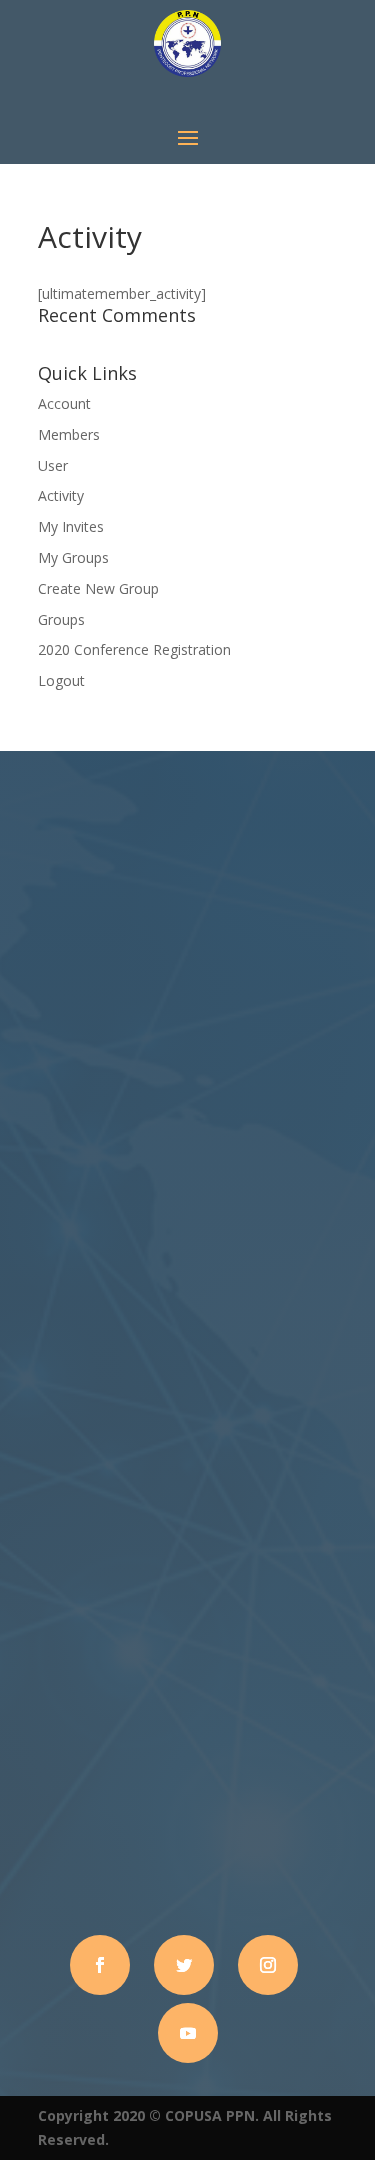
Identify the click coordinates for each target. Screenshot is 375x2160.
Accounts (43, 1892)
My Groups (73, 557)
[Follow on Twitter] (184, 1965)
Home (30, 1773)
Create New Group (98, 588)
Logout (61, 680)
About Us (42, 1797)
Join (188, 1274)
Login (29, 1845)
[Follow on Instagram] (268, 1965)
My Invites (71, 526)
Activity (61, 495)
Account (64, 403)
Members (69, 434)
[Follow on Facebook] (100, 1965)
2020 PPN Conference (85, 1821)
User (53, 465)
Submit (309, 1673)
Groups (61, 619)
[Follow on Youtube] (188, 2033)
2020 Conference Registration (134, 649)
